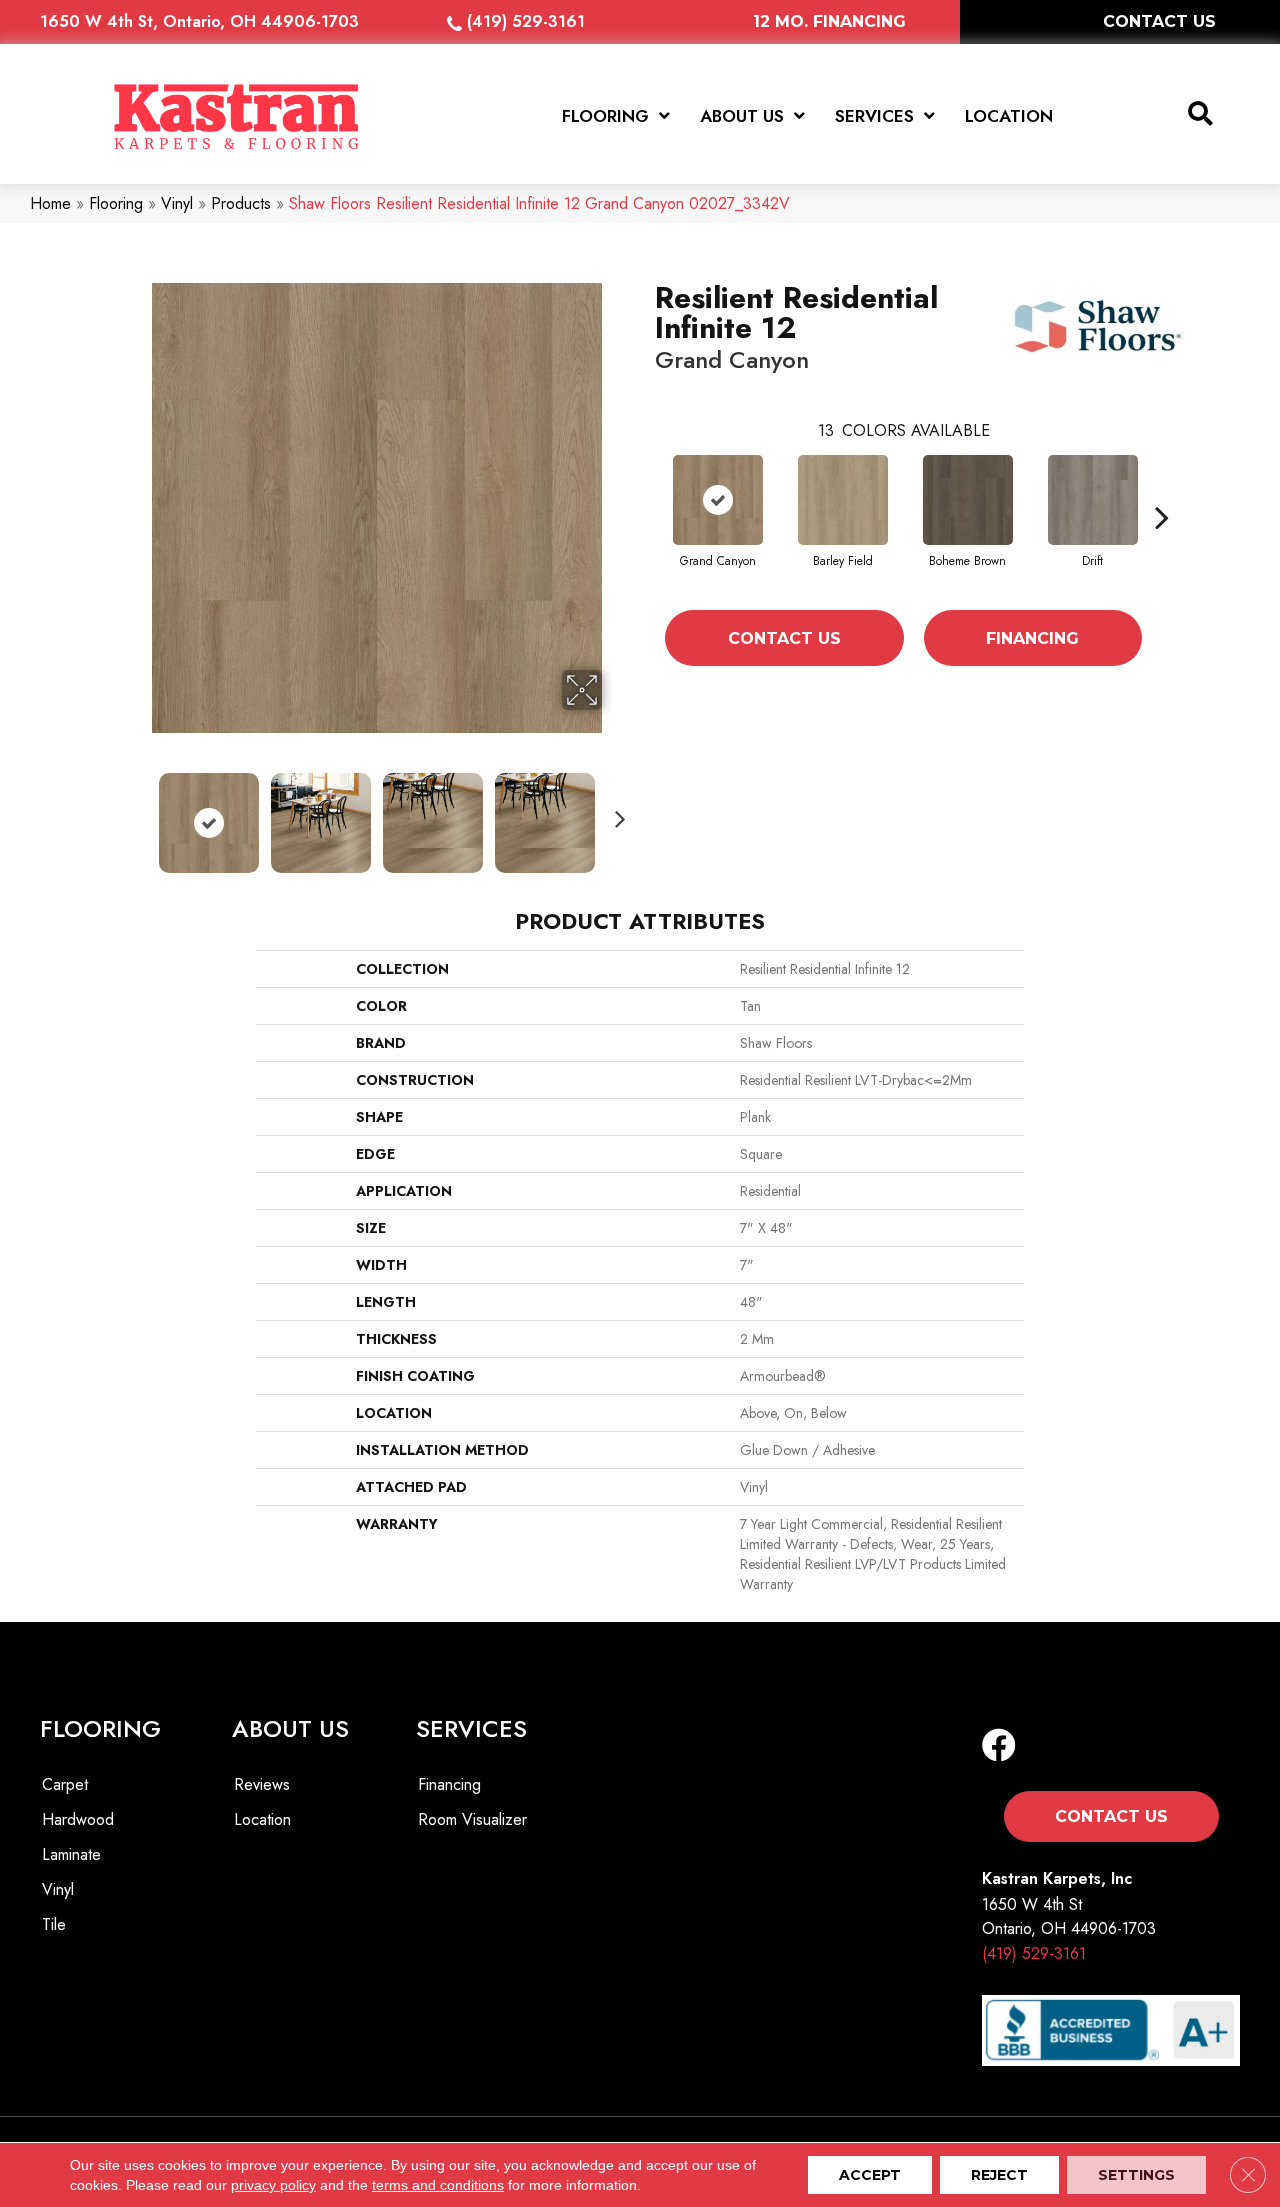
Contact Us (784, 638)
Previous (138, 813)
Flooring (116, 203)
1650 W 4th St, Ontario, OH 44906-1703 (199, 21)
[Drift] (1093, 500)
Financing (1032, 638)
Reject (999, 2175)
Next (615, 813)
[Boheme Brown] (968, 500)
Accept (870, 2175)
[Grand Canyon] (718, 500)
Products (241, 203)
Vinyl (177, 203)
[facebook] (999, 1746)
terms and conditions (438, 2185)
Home (50, 203)
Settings (1136, 2175)
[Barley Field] (843, 500)
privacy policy (273, 2185)
